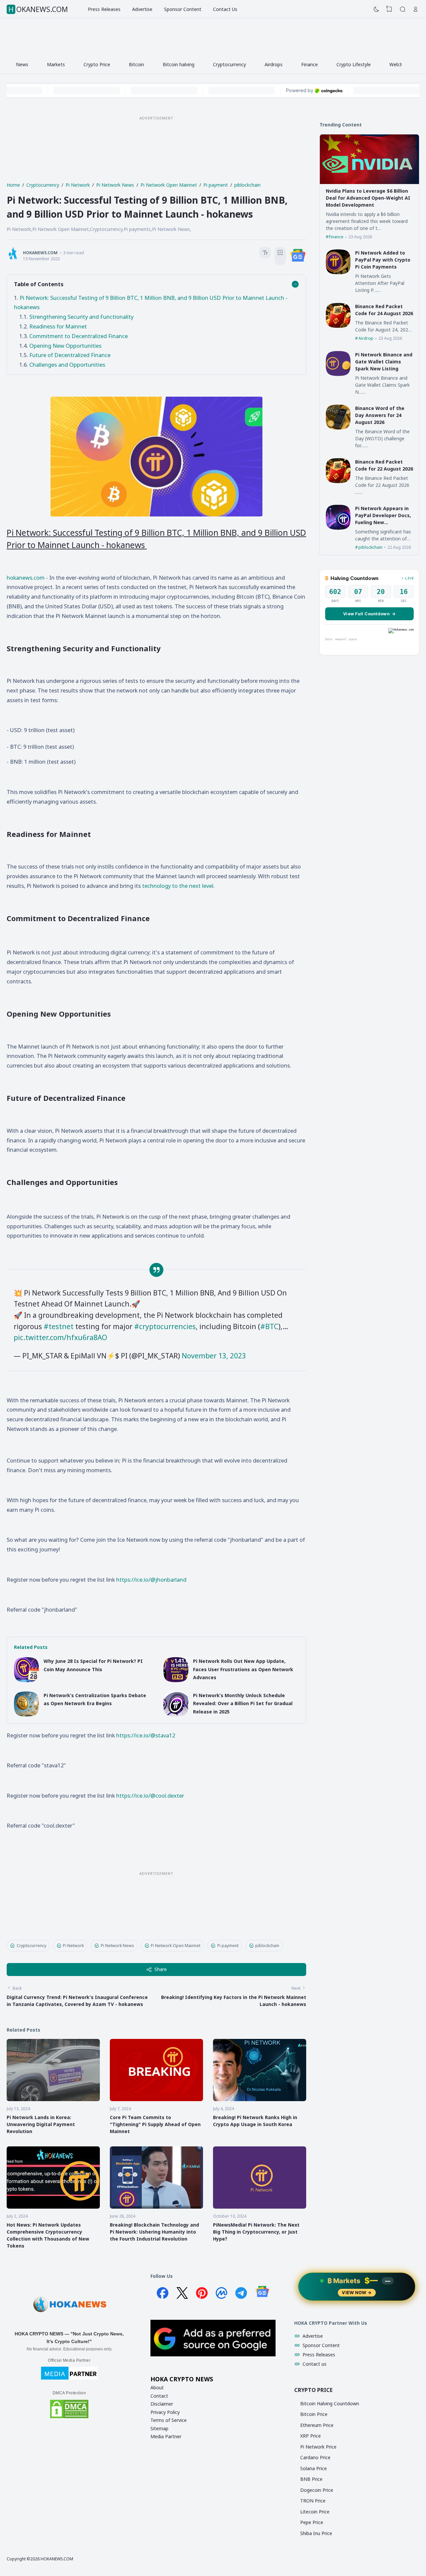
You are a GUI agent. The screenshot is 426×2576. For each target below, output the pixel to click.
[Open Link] (416, 9)
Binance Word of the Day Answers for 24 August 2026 (380, 415)
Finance (310, 64)
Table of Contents (39, 284)
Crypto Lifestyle (354, 64)
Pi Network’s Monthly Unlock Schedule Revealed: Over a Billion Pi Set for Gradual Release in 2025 (243, 1703)
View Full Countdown (369, 614)
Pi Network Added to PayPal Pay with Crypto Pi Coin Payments (383, 260)
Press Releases (104, 9)
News (22, 64)
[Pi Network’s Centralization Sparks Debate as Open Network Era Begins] (26, 1715)
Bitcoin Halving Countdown (330, 2403)
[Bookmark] (280, 254)
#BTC (269, 1326)
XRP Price (311, 2436)
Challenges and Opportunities (67, 365)
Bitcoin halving (179, 64)
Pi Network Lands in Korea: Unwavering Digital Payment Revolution (41, 2124)
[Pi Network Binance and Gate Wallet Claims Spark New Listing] (338, 374)
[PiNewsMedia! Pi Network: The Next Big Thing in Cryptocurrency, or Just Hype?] (260, 2207)
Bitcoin (136, 64)
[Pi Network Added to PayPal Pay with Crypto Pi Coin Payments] (338, 272)
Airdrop (366, 338)
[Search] (403, 9)
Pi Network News (117, 1946)
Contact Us (225, 9)
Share (161, 1969)
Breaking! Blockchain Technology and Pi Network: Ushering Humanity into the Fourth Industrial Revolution (154, 2232)
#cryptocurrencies (165, 1326)
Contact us (315, 2364)
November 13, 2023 (214, 1356)
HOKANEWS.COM (38, 9)
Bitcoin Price (314, 2414)
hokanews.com (26, 578)
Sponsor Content (183, 9)
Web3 (396, 64)
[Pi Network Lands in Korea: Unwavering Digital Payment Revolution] (53, 2099)
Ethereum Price (317, 2425)
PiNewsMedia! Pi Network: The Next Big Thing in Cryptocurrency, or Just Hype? (256, 2232)
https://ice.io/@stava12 (146, 1735)
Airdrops (274, 64)
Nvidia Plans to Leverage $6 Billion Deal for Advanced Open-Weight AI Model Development (368, 198)
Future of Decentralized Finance (70, 355)
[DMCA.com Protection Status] (69, 2417)
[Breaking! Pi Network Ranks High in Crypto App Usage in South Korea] (260, 2099)
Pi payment (228, 1946)
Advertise (142, 9)
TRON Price (313, 2501)
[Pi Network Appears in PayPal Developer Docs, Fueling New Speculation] (338, 528)
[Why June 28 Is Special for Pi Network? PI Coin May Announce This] (26, 1680)
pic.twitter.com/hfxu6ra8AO (60, 1337)
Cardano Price (315, 2457)
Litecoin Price (315, 2512)
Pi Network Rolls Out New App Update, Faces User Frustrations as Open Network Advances (243, 1669)
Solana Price (314, 2468)
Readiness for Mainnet (58, 326)
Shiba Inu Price (316, 2533)
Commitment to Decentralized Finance (79, 336)
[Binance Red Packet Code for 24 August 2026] (338, 326)
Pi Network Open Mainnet (176, 1946)
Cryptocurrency (229, 64)
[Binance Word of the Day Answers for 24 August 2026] (338, 428)
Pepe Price (312, 2522)
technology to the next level (178, 886)
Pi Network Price (318, 2447)
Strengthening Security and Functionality (81, 317)
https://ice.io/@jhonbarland (151, 1580)
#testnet (59, 1326)
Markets (56, 64)
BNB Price (311, 2479)
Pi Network (73, 1946)
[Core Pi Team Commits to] (156, 2099)
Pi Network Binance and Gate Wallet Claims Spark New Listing (384, 362)
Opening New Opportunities (65, 346)
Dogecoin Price (317, 2490)
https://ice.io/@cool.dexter (150, 1795)
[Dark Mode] (376, 9)
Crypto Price (97, 64)
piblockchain (267, 1946)
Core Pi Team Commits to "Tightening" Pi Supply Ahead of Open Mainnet (155, 2124)
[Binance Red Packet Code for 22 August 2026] (338, 481)
